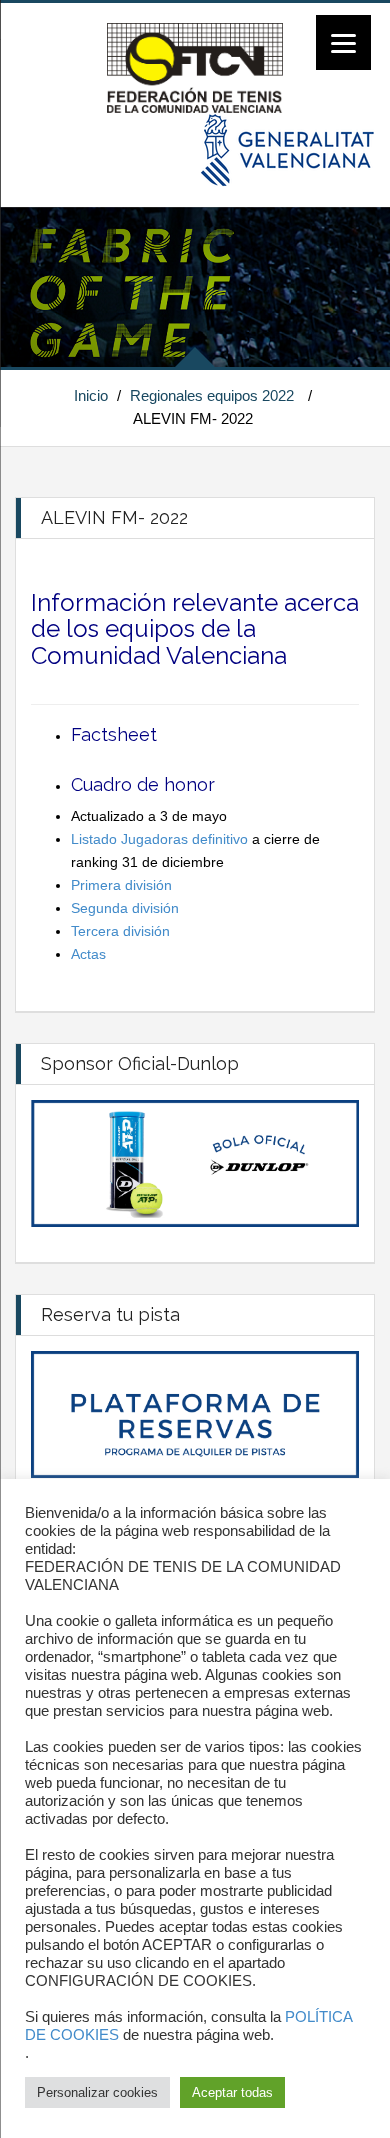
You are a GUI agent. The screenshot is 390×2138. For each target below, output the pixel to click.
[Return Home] (194, 67)
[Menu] (343, 42)
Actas (88, 954)
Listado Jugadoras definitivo (161, 839)
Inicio (91, 395)
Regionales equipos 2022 (212, 395)
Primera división (121, 885)
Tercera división (120, 931)
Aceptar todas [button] (232, 2092)
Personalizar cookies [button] (97, 2092)
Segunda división (125, 908)
